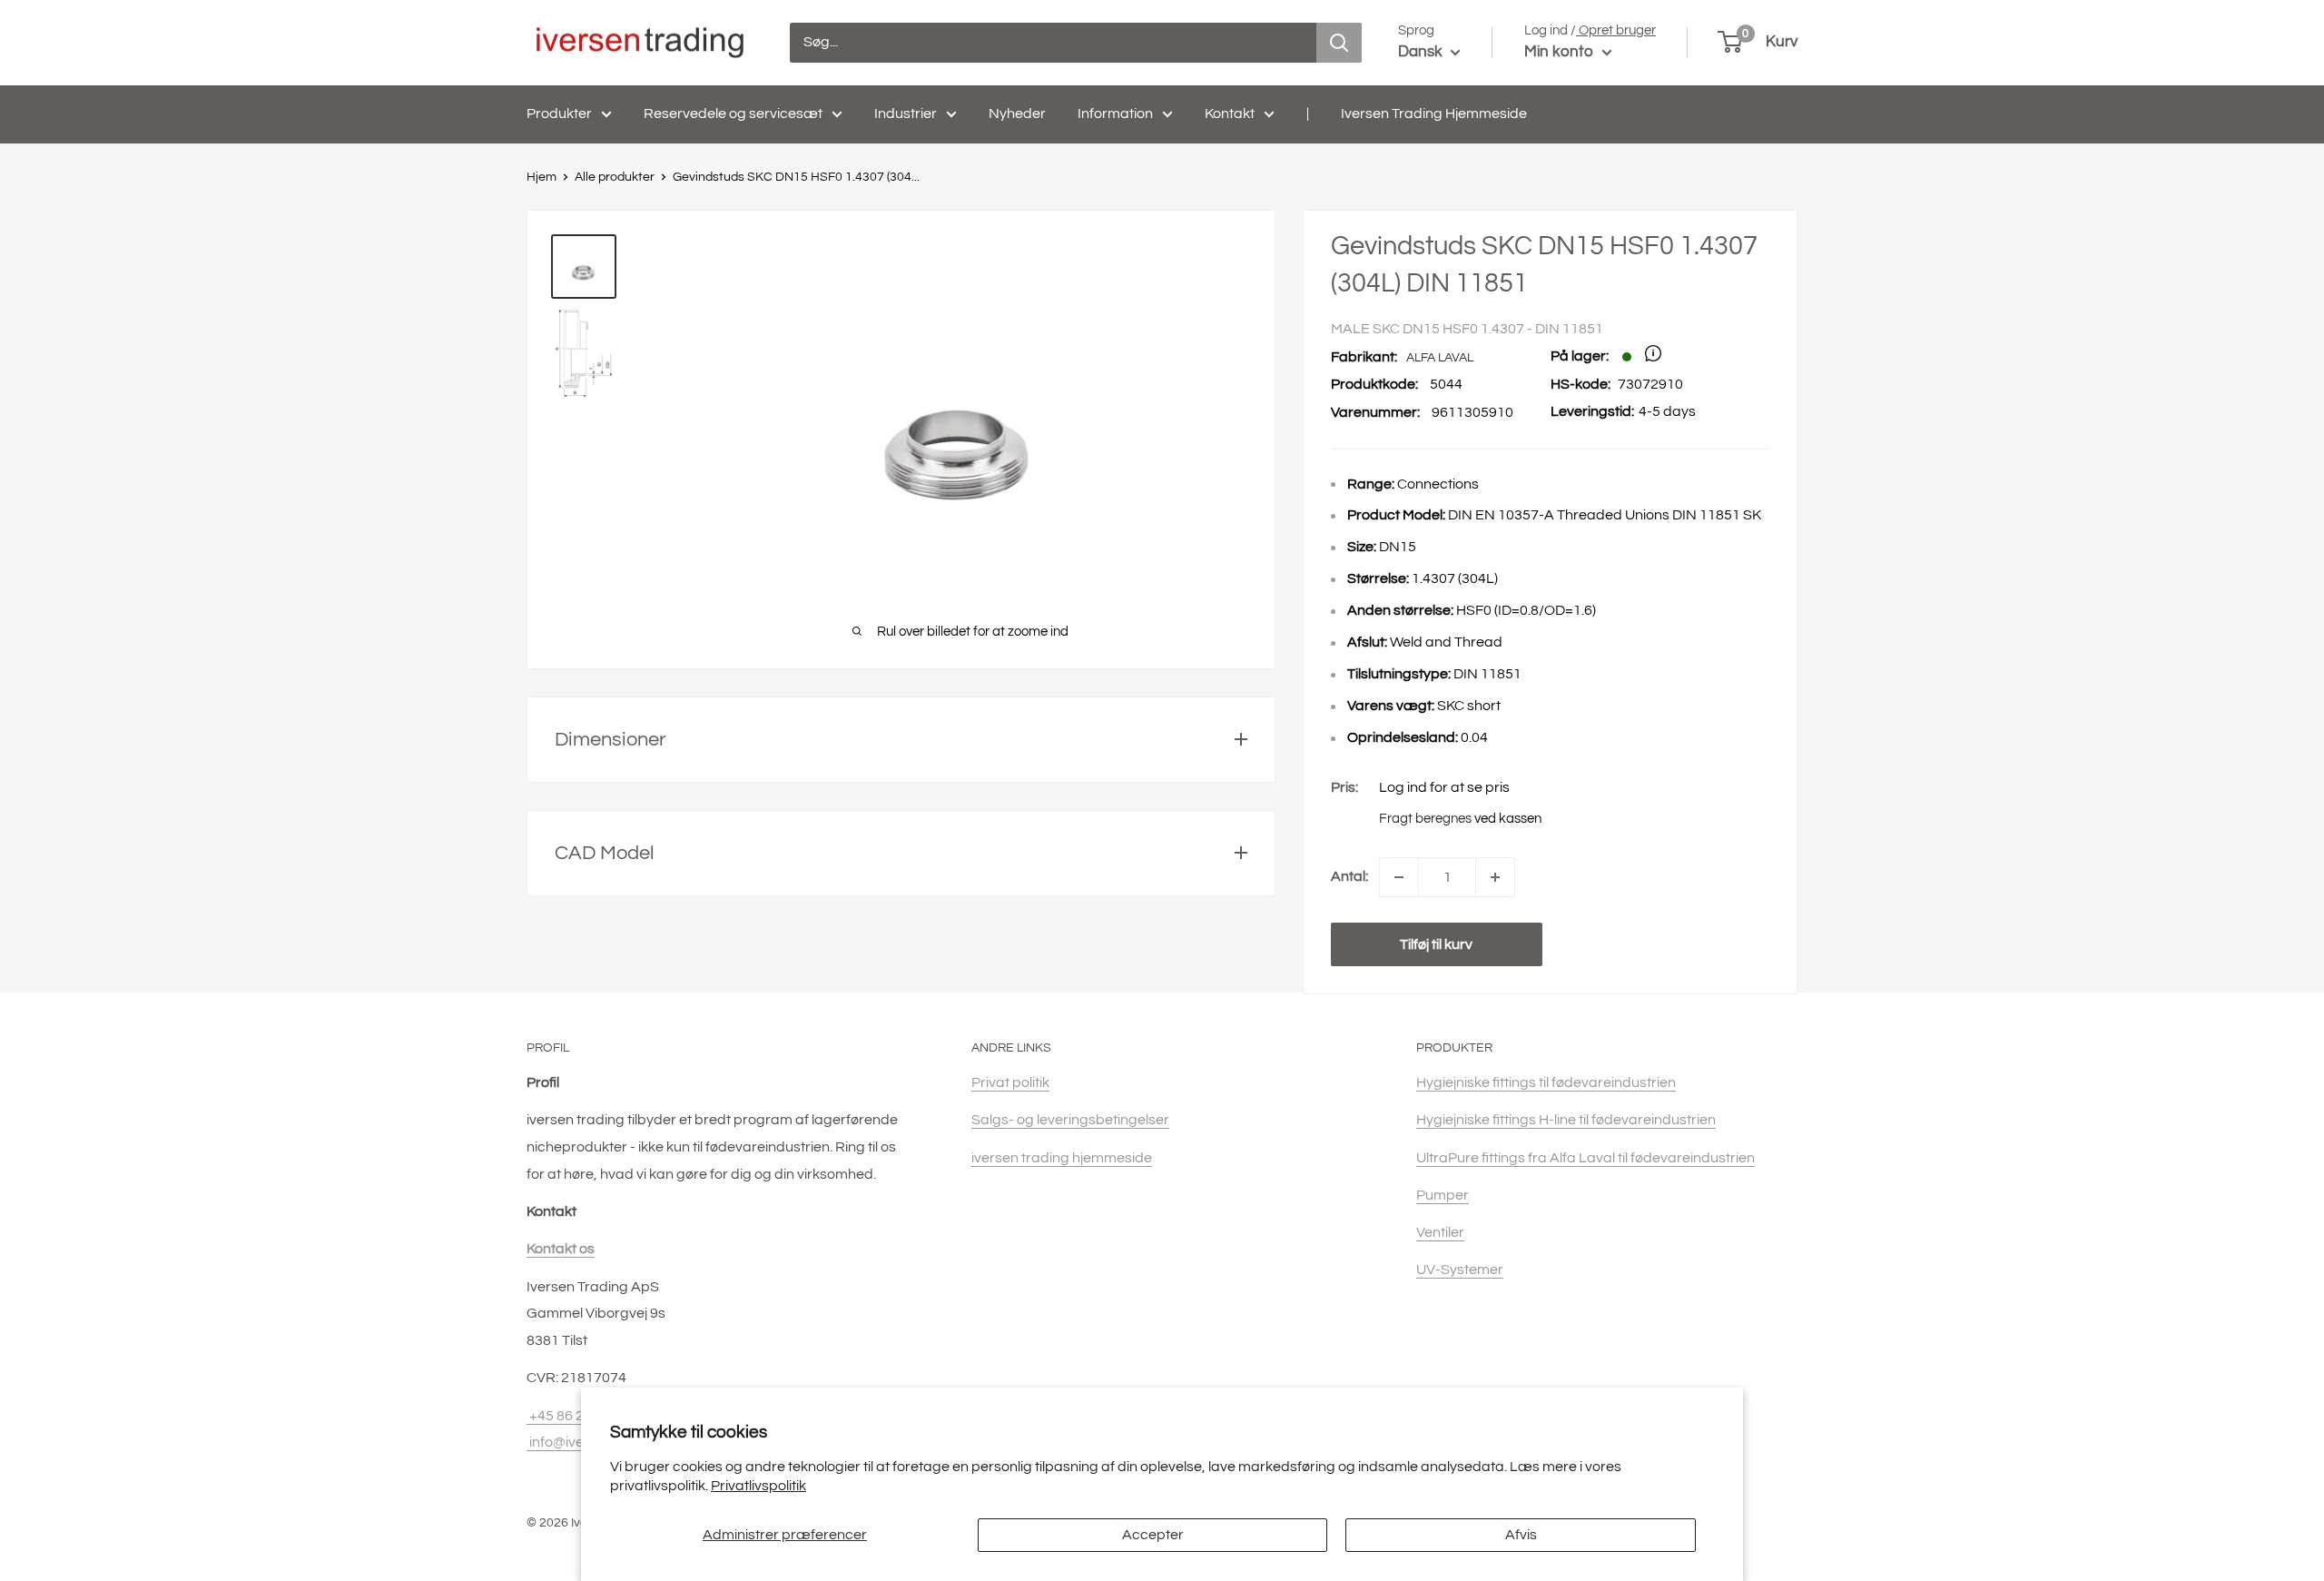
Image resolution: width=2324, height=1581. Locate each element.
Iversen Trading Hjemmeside (1434, 114)
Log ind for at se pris (1444, 787)
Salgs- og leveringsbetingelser (1070, 1120)
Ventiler (1440, 1232)
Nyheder (1017, 114)
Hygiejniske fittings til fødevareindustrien (1546, 1082)
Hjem (542, 177)
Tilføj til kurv (1436, 944)
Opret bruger (1616, 30)
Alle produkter (615, 177)
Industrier (906, 114)
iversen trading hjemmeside (1062, 1158)
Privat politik (1010, 1082)
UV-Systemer (1460, 1270)
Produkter (559, 114)
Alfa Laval (1440, 358)
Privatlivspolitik (758, 1486)
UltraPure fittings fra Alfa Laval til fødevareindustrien (1585, 1158)
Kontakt (1230, 114)
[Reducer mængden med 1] (1399, 877)
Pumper (1443, 1195)
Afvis (1521, 1535)
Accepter (1153, 1535)
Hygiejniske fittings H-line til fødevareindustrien (1566, 1120)
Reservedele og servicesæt (733, 114)
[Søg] (1339, 43)
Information (1115, 114)
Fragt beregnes (1425, 819)
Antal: (1349, 876)
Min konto (1561, 52)
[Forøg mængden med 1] (1495, 877)
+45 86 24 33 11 (578, 1416)
